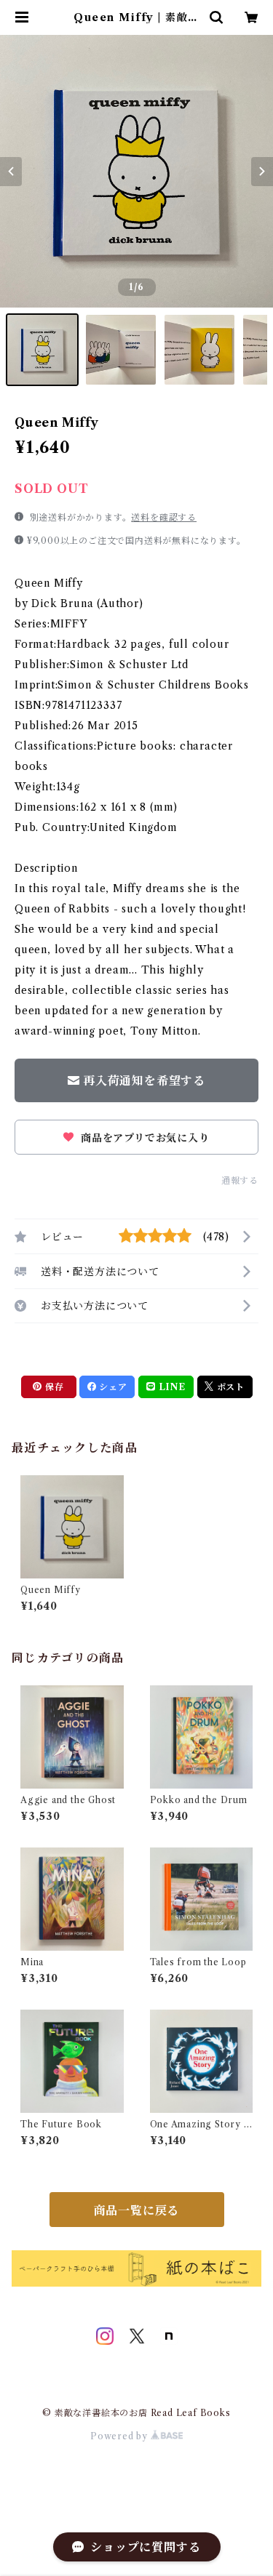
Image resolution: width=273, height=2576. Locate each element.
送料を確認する (164, 517)
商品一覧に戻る (137, 2210)
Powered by (120, 2436)
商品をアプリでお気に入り (143, 1138)
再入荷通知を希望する (144, 1080)
